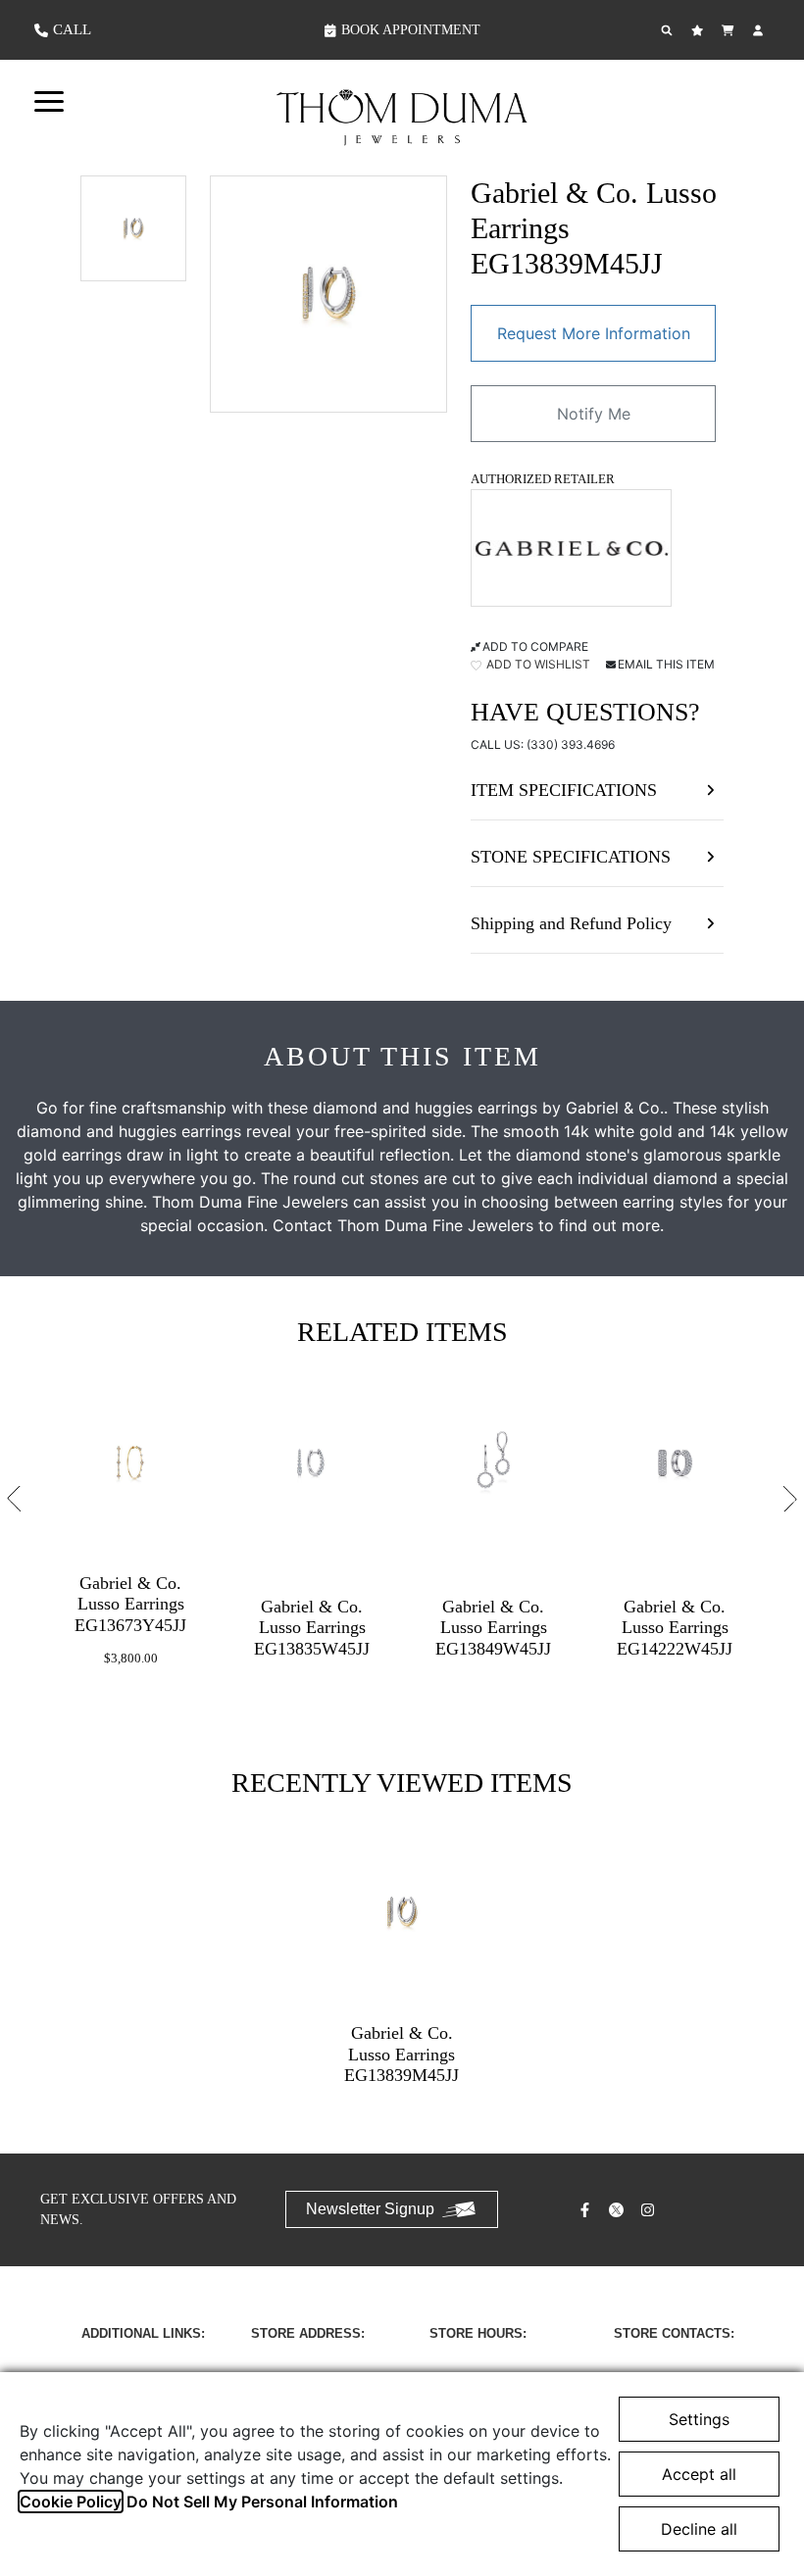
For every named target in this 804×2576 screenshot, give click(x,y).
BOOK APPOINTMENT (411, 30)
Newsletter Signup (370, 2209)
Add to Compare (535, 646)
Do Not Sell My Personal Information (262, 2502)
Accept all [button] (699, 2474)
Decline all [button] (699, 2529)
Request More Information (594, 333)
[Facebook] (587, 2210)
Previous (14, 1498)
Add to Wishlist (537, 664)
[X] (619, 2210)
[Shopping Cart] (730, 30)
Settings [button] (699, 2419)
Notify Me (594, 414)
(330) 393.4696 (571, 744)
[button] (49, 100)
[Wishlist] (700, 30)
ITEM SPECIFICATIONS (564, 790)
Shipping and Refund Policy (571, 923)
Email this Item (666, 664)
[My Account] (760, 30)
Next (790, 1498)
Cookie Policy (71, 2502)
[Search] (669, 30)
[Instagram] (650, 2210)
